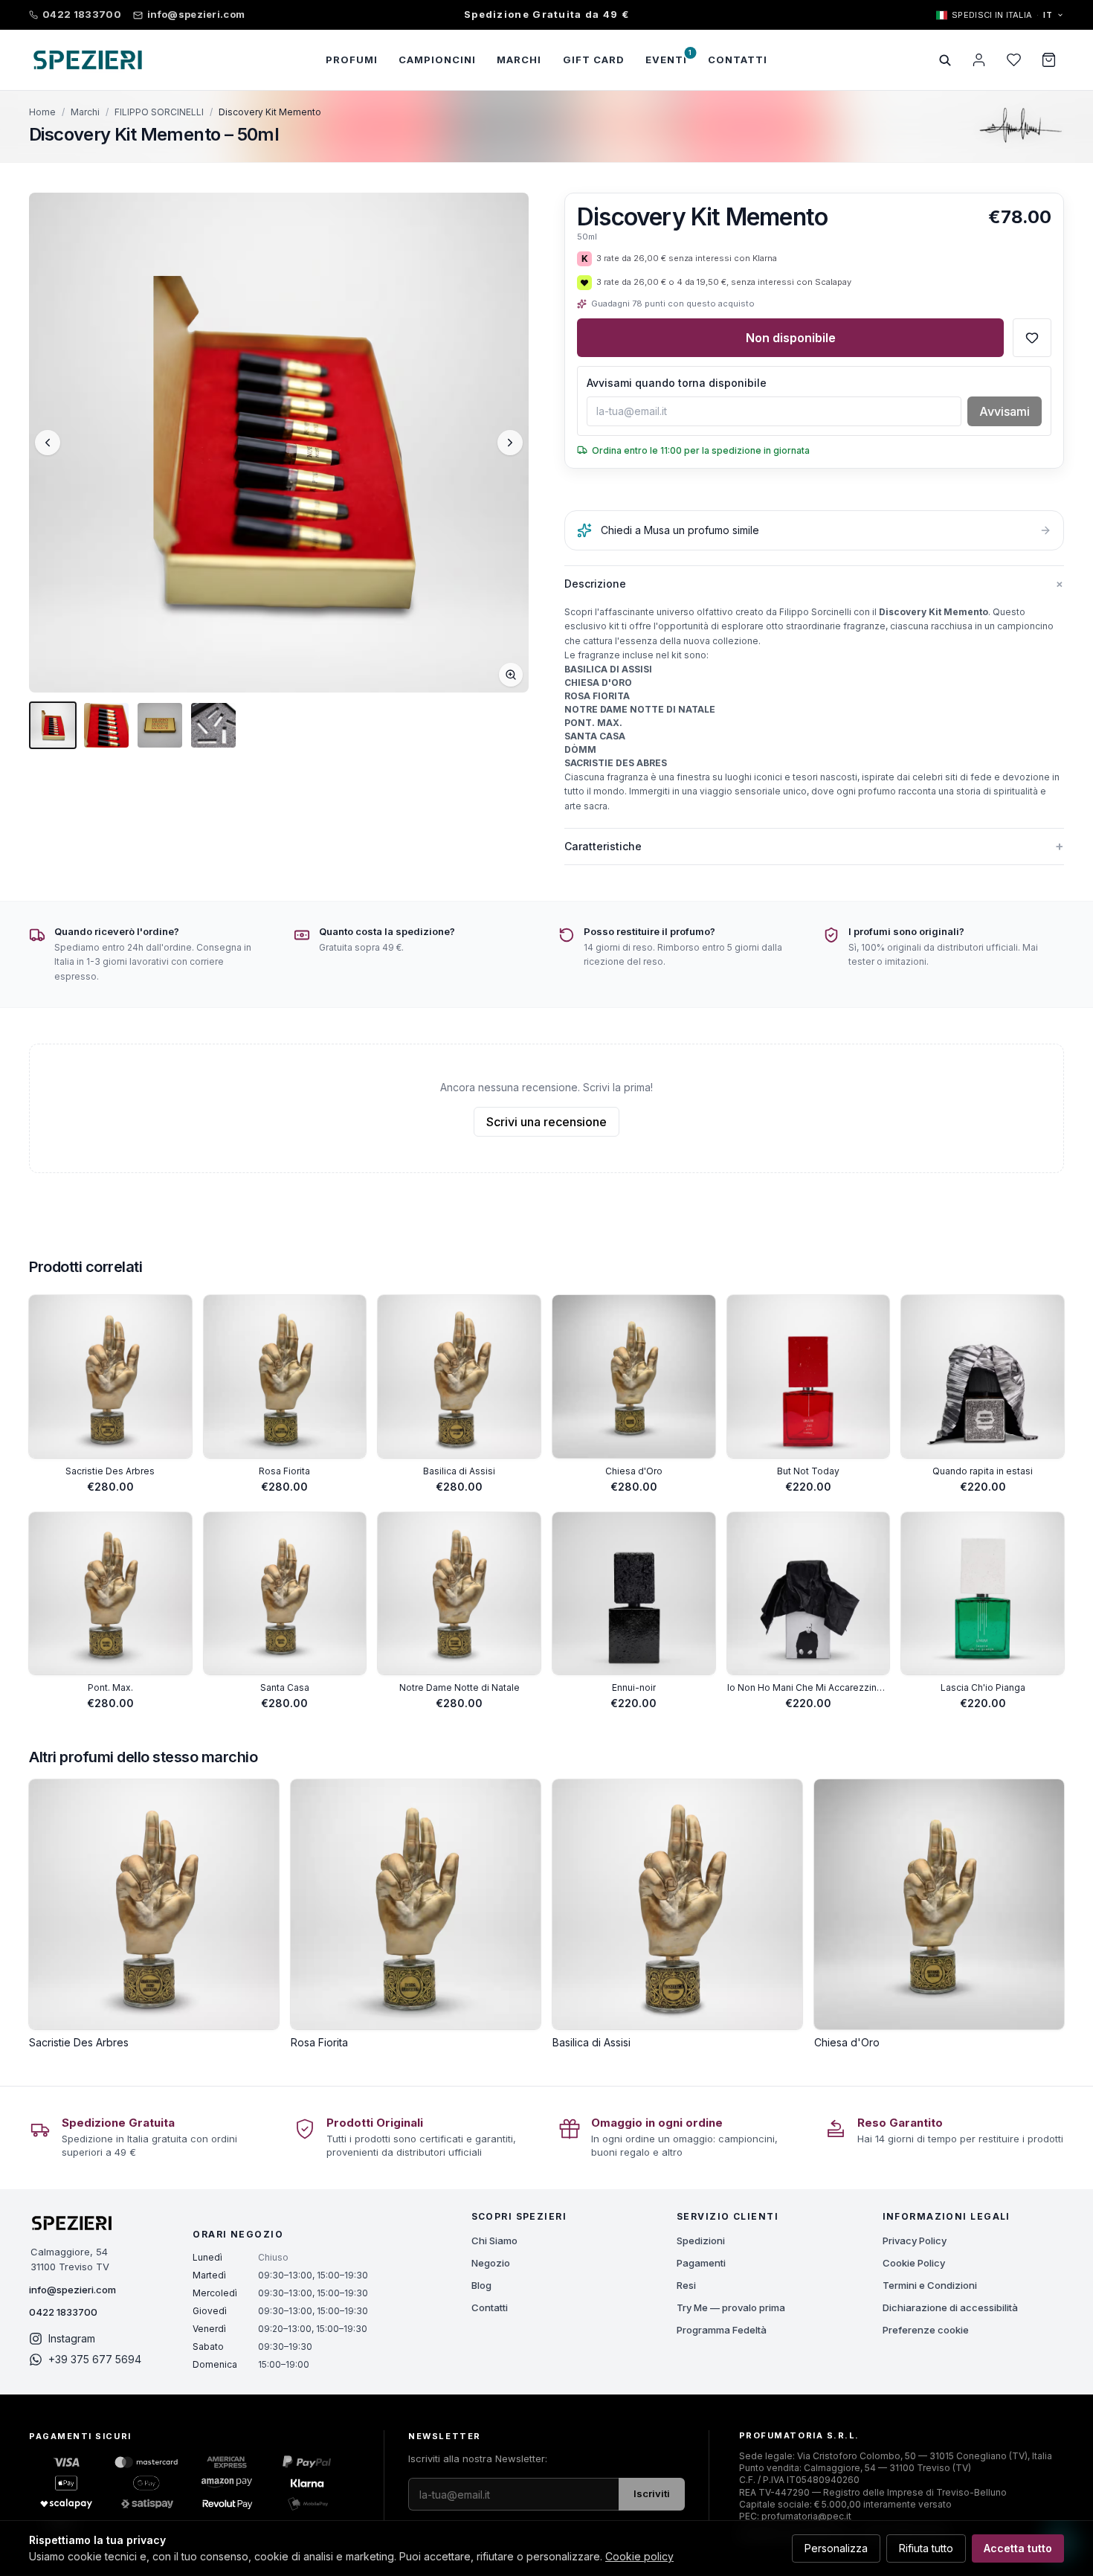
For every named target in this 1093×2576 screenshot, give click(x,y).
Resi (686, 2285)
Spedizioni (701, 2241)
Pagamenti (701, 2263)
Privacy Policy (915, 2241)
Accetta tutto (1018, 2548)
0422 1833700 (63, 2312)
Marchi (85, 112)
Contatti (490, 2307)
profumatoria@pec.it (806, 2516)
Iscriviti (652, 2493)
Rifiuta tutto (926, 2548)
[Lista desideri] (1014, 60)
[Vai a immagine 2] (106, 725)
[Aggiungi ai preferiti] (1032, 338)
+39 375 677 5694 (95, 2359)
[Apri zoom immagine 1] (279, 443)
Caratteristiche (814, 846)
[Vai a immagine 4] (213, 725)
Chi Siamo (494, 2241)
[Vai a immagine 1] (53, 725)
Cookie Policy (914, 2263)
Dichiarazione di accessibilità (950, 2307)
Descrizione (814, 583)
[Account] (979, 60)
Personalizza (836, 2548)
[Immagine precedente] (48, 443)
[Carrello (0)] (1049, 60)
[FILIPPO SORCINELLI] (1020, 126)
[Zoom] (511, 675)
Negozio (491, 2263)
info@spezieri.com (72, 2290)
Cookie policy (639, 2556)
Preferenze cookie (926, 2330)
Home (42, 112)
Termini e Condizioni (930, 2285)
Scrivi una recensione (546, 1122)
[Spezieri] (88, 60)
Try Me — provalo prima (731, 2307)
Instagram (72, 2338)
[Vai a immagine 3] (160, 725)
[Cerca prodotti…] (945, 60)
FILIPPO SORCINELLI (159, 112)
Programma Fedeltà (722, 2330)
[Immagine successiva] (510, 443)
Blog (481, 2285)
